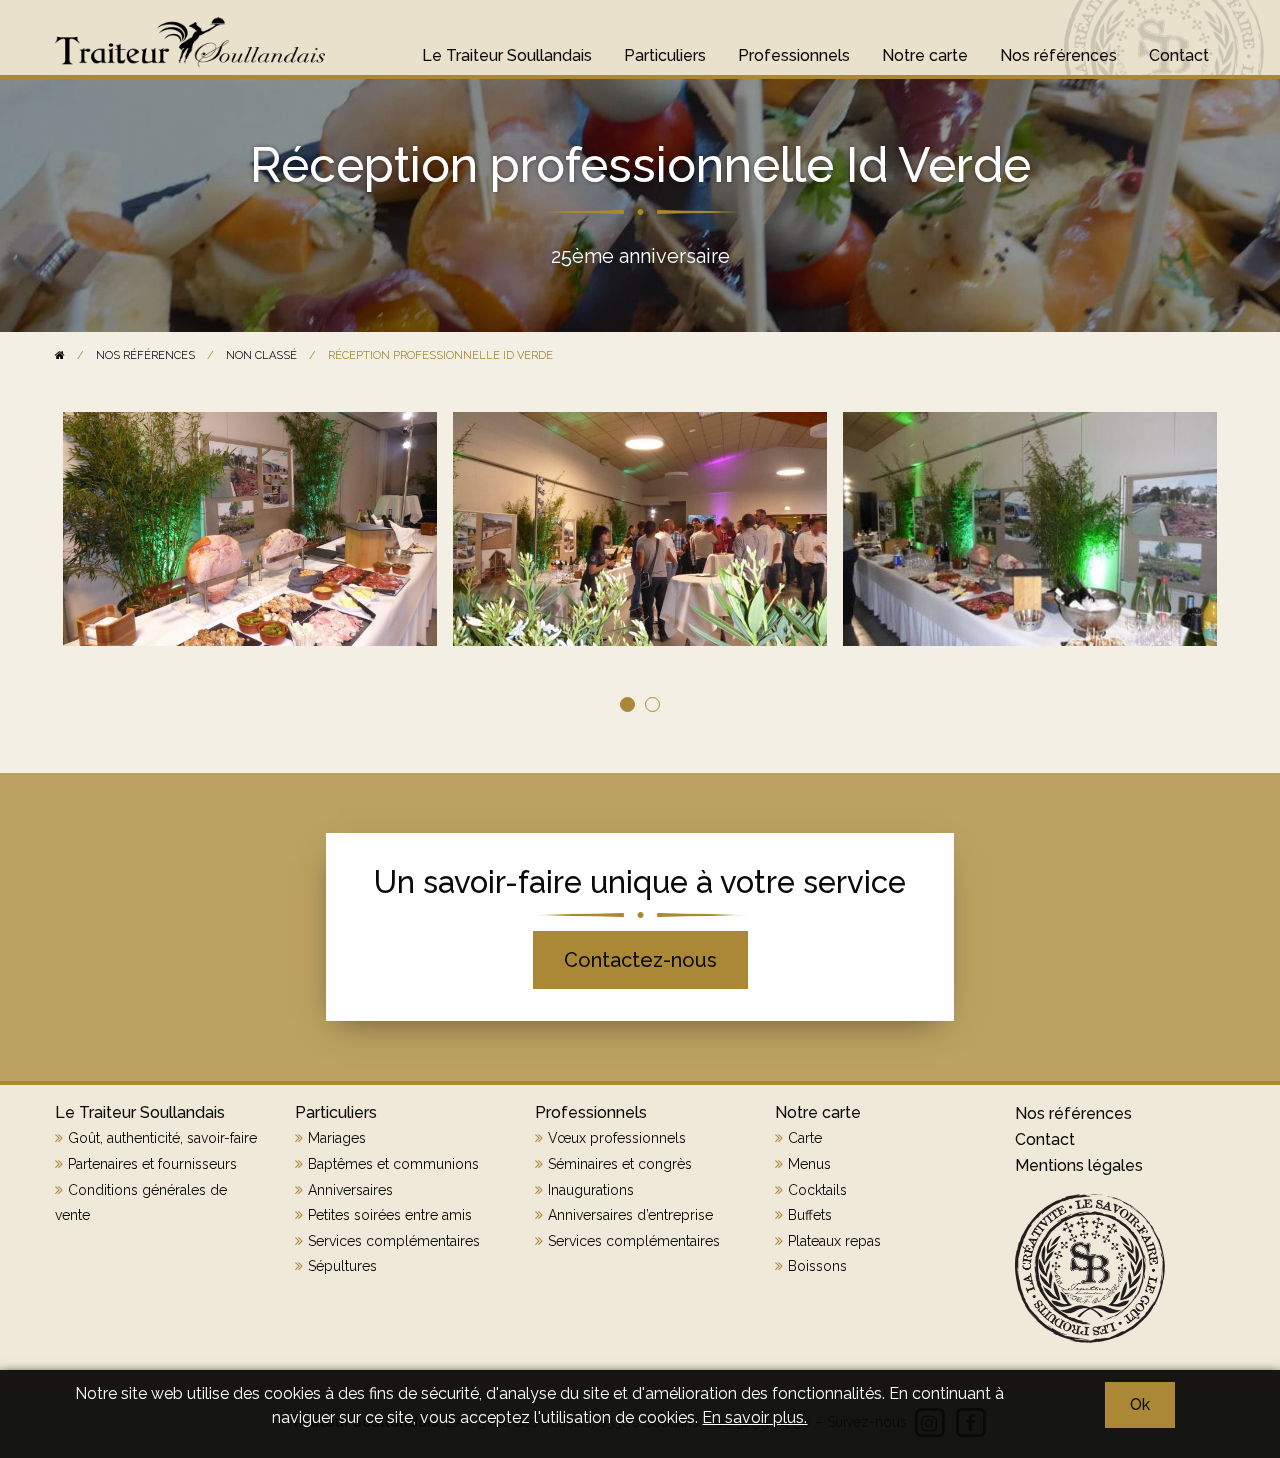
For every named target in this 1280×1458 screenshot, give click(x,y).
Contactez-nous (640, 960)
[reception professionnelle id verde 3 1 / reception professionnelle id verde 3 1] (250, 529)
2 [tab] (652, 704)
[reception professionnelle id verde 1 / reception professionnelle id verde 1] (1030, 529)
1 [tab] (627, 704)
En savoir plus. (754, 1417)
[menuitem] (507, 45)
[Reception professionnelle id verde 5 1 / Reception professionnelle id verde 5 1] (640, 529)
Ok (1140, 1404)
